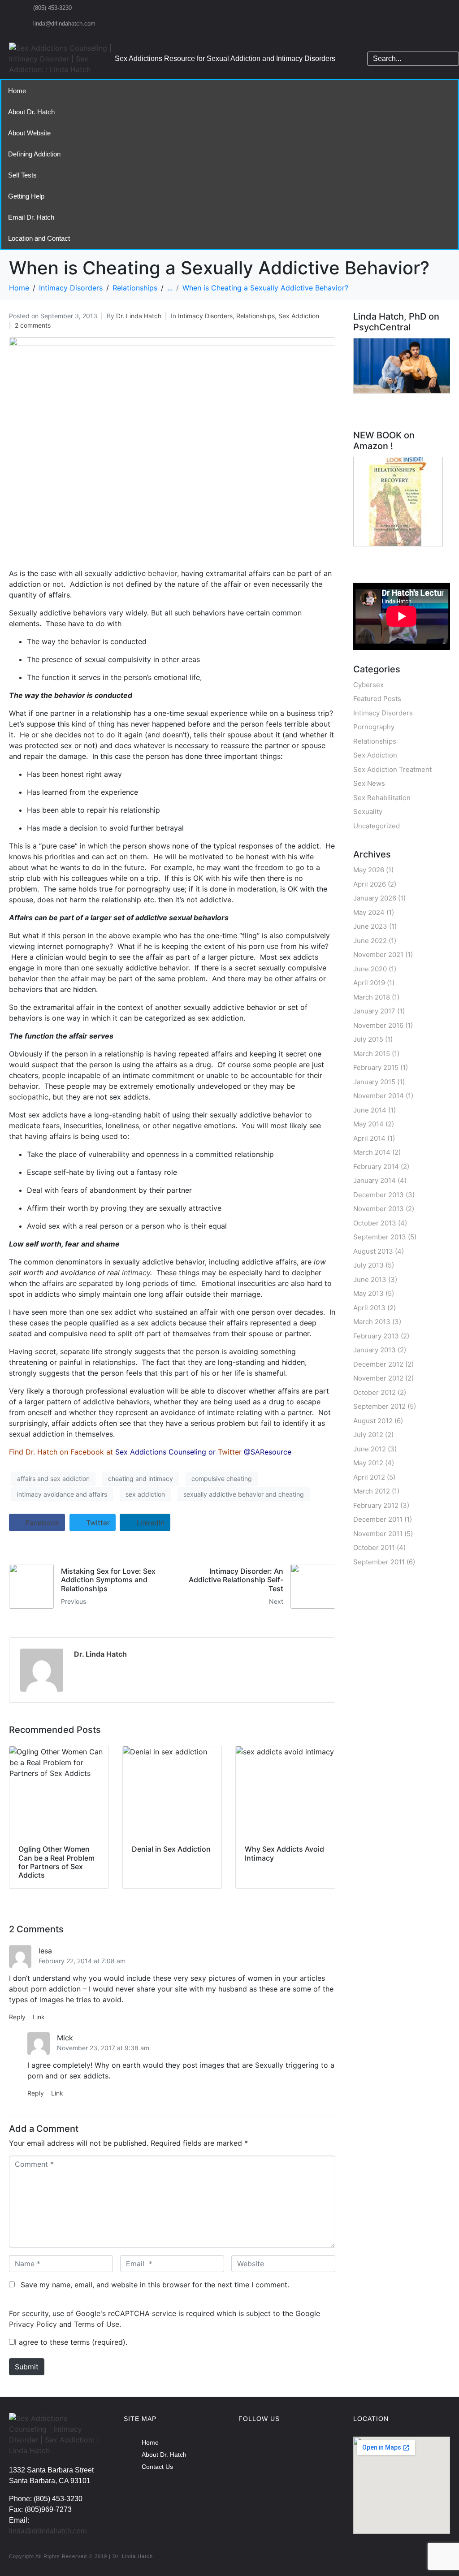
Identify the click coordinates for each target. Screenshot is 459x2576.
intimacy (136, 1273)
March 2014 (372, 1152)
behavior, (163, 573)
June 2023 (370, 926)
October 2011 (374, 1548)
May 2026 (369, 870)
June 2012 (370, 1449)
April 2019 (369, 983)
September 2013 (380, 1237)
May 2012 (368, 1463)
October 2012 (375, 1392)
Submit (27, 2367)
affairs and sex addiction (53, 1478)
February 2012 (376, 1505)
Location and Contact (39, 238)
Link (39, 2017)
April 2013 (369, 1308)
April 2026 (370, 884)
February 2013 (376, 1336)
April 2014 (369, 1138)
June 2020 (370, 969)
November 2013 (379, 1209)
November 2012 (378, 1378)
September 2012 (379, 1406)
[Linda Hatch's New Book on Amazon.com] (398, 501)
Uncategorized (377, 826)
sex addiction (145, 1494)
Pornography (374, 727)
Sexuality (368, 812)
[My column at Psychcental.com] (403, 365)
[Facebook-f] (250, 2448)
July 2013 (368, 1265)
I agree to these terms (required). (71, 2342)
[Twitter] (308, 2448)
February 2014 (376, 1167)
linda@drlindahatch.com (48, 2531)
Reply (17, 2017)
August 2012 (373, 1421)
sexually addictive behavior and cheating (244, 1494)
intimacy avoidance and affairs (62, 1494)
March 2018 (372, 997)
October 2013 (375, 1223)
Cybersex (368, 685)
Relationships (255, 316)
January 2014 (375, 1180)
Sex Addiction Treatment (392, 769)
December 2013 (379, 1195)
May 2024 (369, 912)
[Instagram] (279, 2448)
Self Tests (22, 175)
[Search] (450, 59)
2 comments (33, 325)
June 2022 (370, 941)
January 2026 (375, 898)
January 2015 (374, 1082)
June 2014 (370, 1110)
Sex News (369, 783)
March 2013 (372, 1322)
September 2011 (379, 1562)
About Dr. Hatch (31, 112)
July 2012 (368, 1435)
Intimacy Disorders (205, 316)
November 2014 (379, 1096)
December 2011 (378, 1519)
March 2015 (372, 1054)
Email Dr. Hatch (31, 217)
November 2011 (378, 1534)
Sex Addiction (299, 316)
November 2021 (378, 955)
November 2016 (378, 1025)
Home (17, 91)
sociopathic (29, 1097)
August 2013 (373, 1251)
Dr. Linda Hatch (139, 316)
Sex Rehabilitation (382, 798)
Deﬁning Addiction (34, 154)
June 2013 (370, 1279)
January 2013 (375, 1350)
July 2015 (368, 1039)
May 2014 (368, 1124)
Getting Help (26, 196)
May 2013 (368, 1293)
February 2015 (376, 1067)
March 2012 (372, 1491)
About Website (29, 133)
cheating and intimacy (141, 1478)
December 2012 (378, 1364)
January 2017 (374, 1011)
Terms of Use (97, 2324)
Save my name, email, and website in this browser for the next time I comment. (155, 2285)
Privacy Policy (33, 2324)
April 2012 (369, 1477)
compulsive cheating (222, 1478)
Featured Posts (377, 699)
